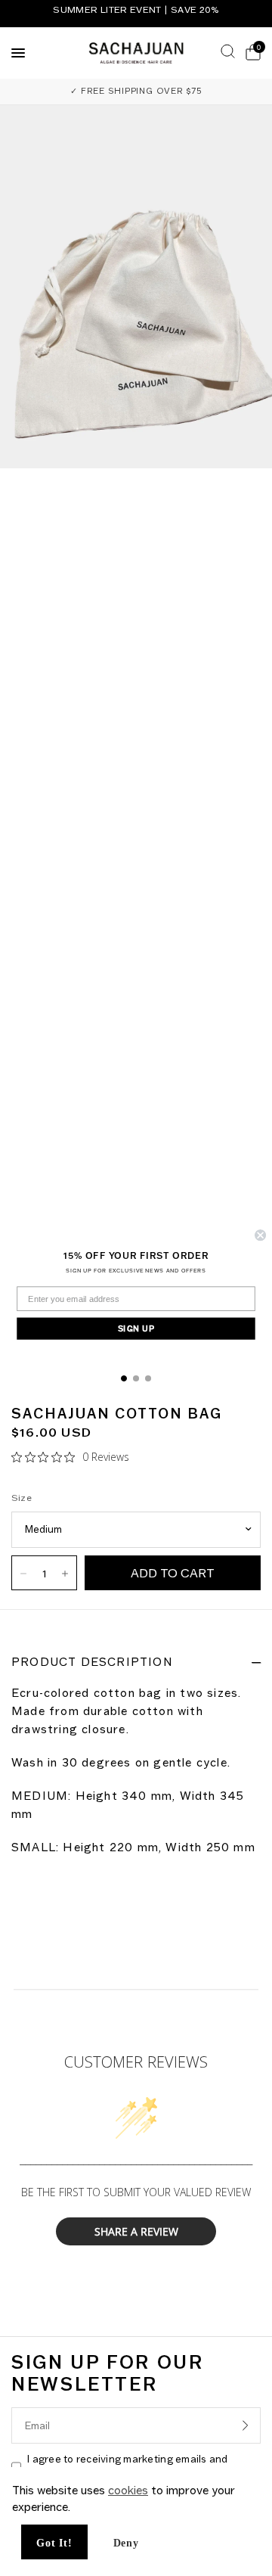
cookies (128, 2490)
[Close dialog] (260, 1235)
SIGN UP (136, 1328)
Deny (126, 2543)
